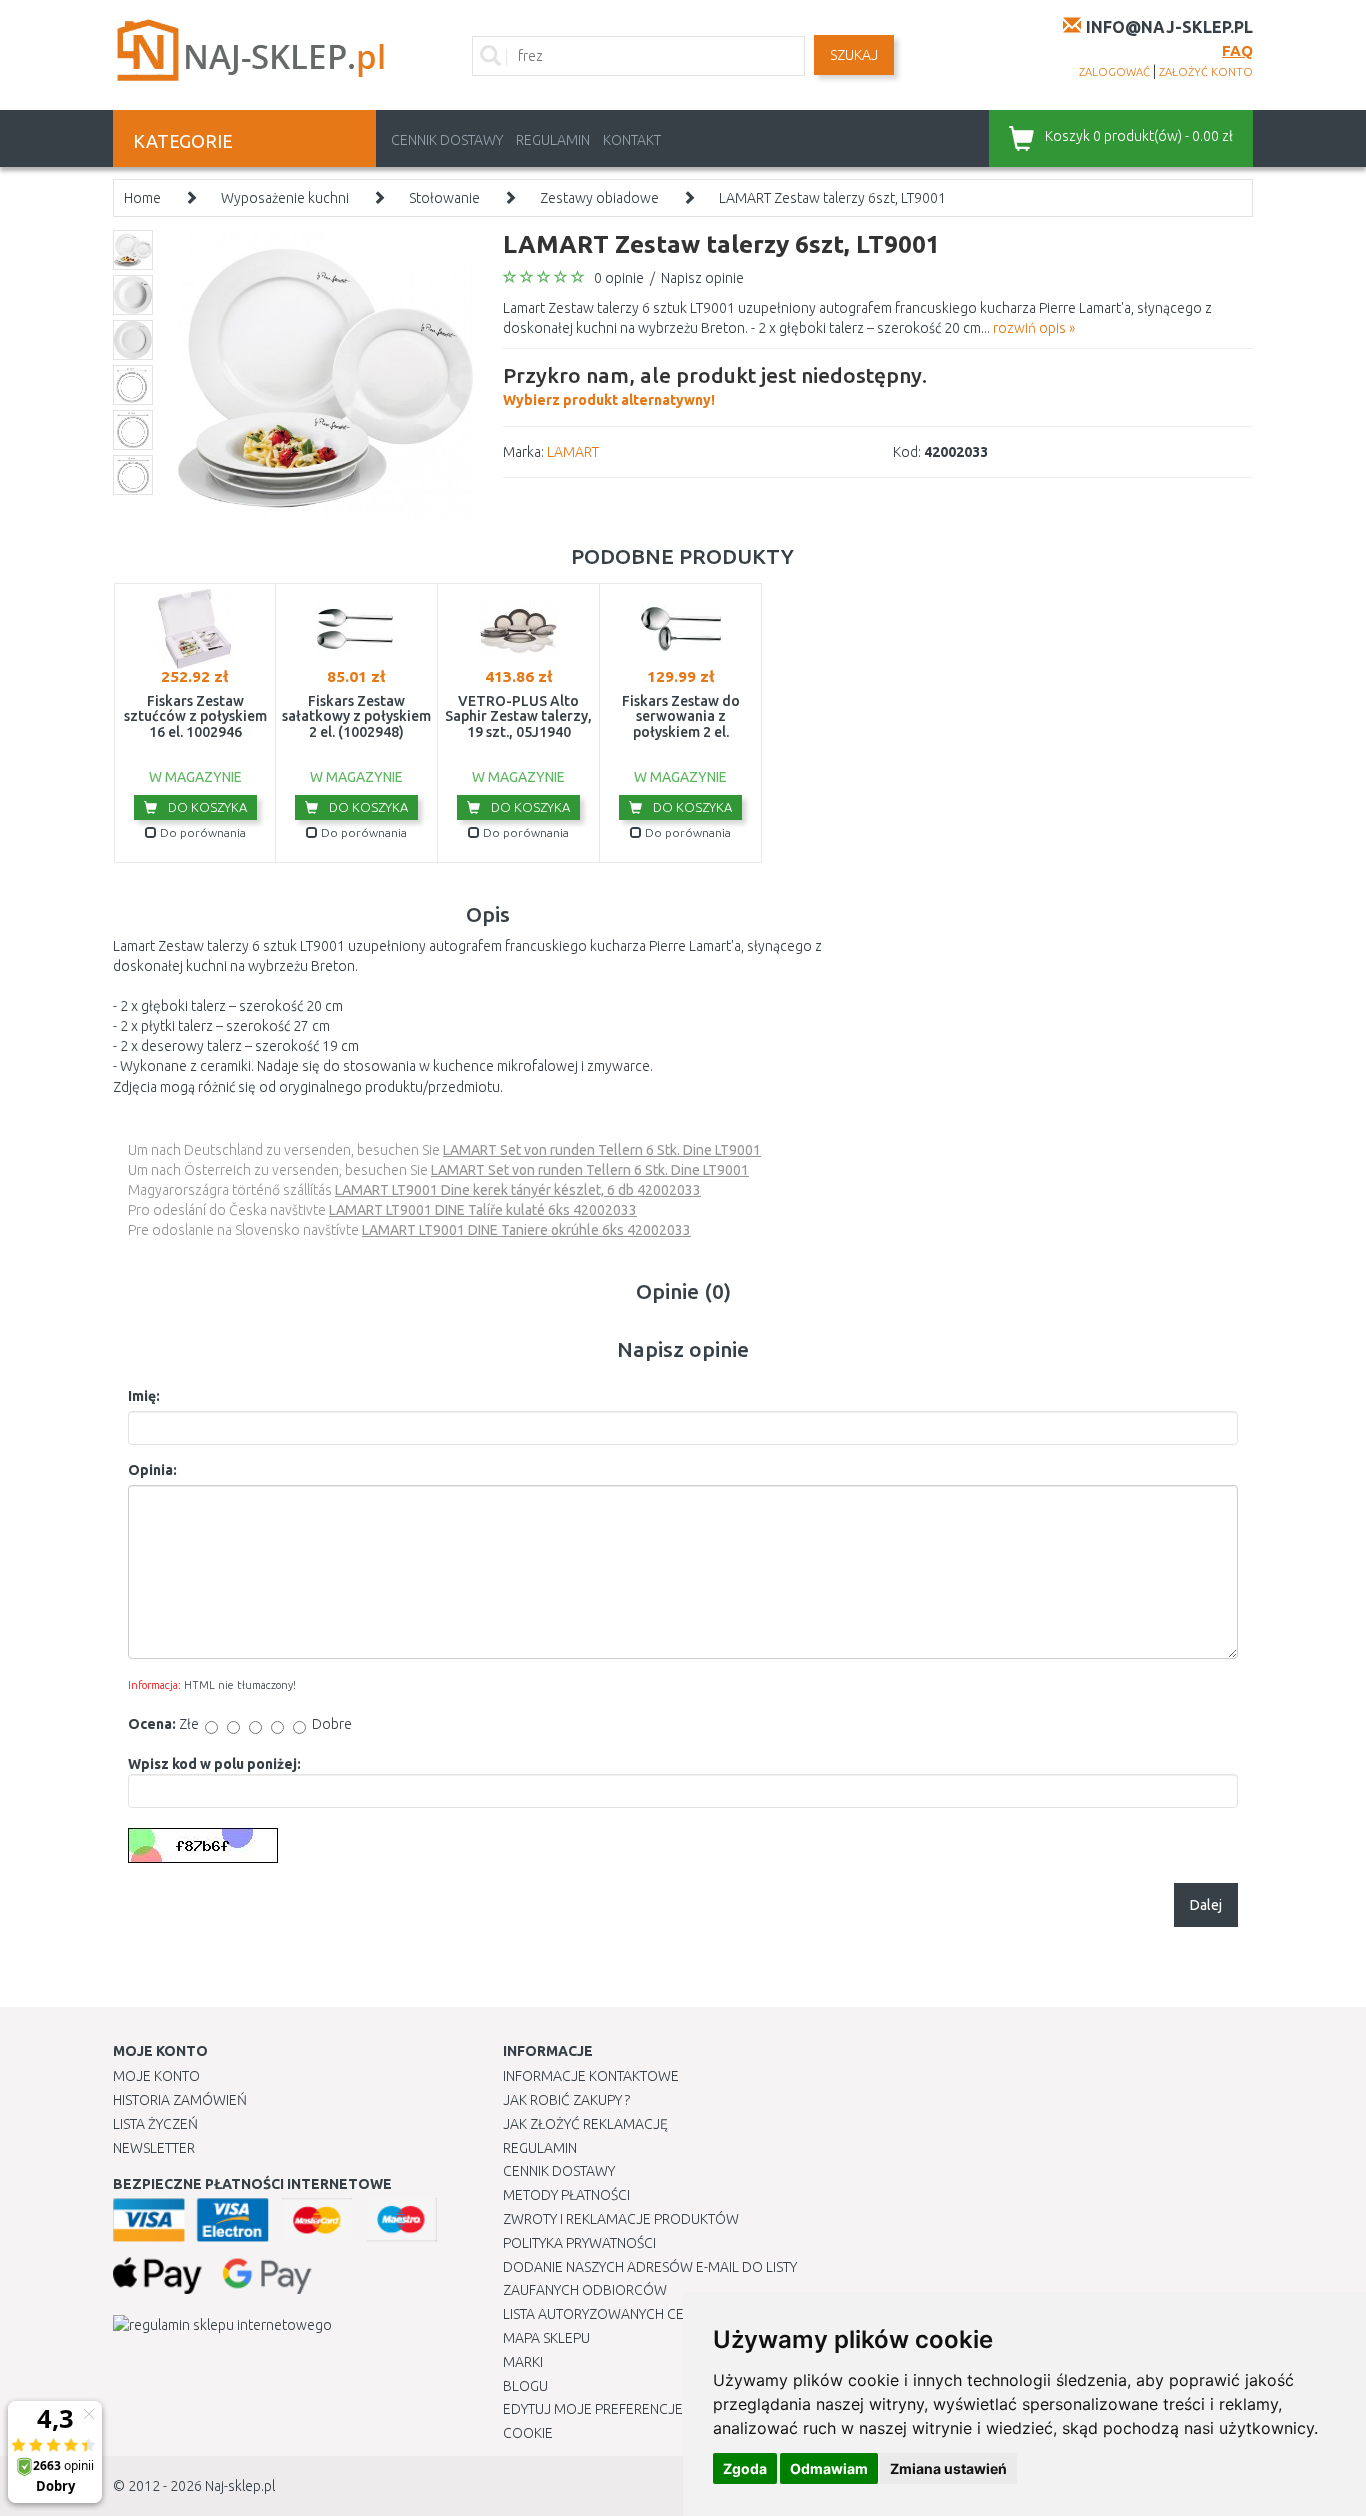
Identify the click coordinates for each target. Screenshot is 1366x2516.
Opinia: (152, 1470)
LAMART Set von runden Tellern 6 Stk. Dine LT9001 (602, 1150)
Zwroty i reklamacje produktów (621, 2219)
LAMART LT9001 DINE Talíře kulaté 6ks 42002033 (483, 1210)
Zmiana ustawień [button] (948, 2468)
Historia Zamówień (180, 2100)
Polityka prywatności (579, 2243)
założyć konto (1206, 72)
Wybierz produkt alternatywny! (715, 385)
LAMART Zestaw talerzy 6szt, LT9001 (832, 198)
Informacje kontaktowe (591, 2076)
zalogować (1114, 72)
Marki (523, 2362)
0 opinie (619, 278)
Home (142, 198)
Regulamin (553, 140)
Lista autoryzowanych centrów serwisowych (666, 2314)
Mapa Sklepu (546, 2338)
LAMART (573, 452)
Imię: (144, 1396)
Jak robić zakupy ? (566, 2100)
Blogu (525, 2386)
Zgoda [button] (745, 2468)
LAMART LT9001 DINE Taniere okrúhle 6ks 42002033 (526, 1230)
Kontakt (632, 140)
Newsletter (154, 2148)
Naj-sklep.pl (240, 2486)
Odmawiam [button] (829, 2468)
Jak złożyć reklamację (585, 2124)
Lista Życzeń (155, 2124)
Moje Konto (156, 2076)
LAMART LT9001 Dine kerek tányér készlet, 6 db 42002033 (518, 1190)
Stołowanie (444, 198)
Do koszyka (206, 807)
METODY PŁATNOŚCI (566, 2195)
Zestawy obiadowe (599, 198)
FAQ (1237, 50)
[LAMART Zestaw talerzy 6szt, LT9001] (325, 376)
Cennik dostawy (447, 140)
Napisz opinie (702, 278)
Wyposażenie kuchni (285, 198)
